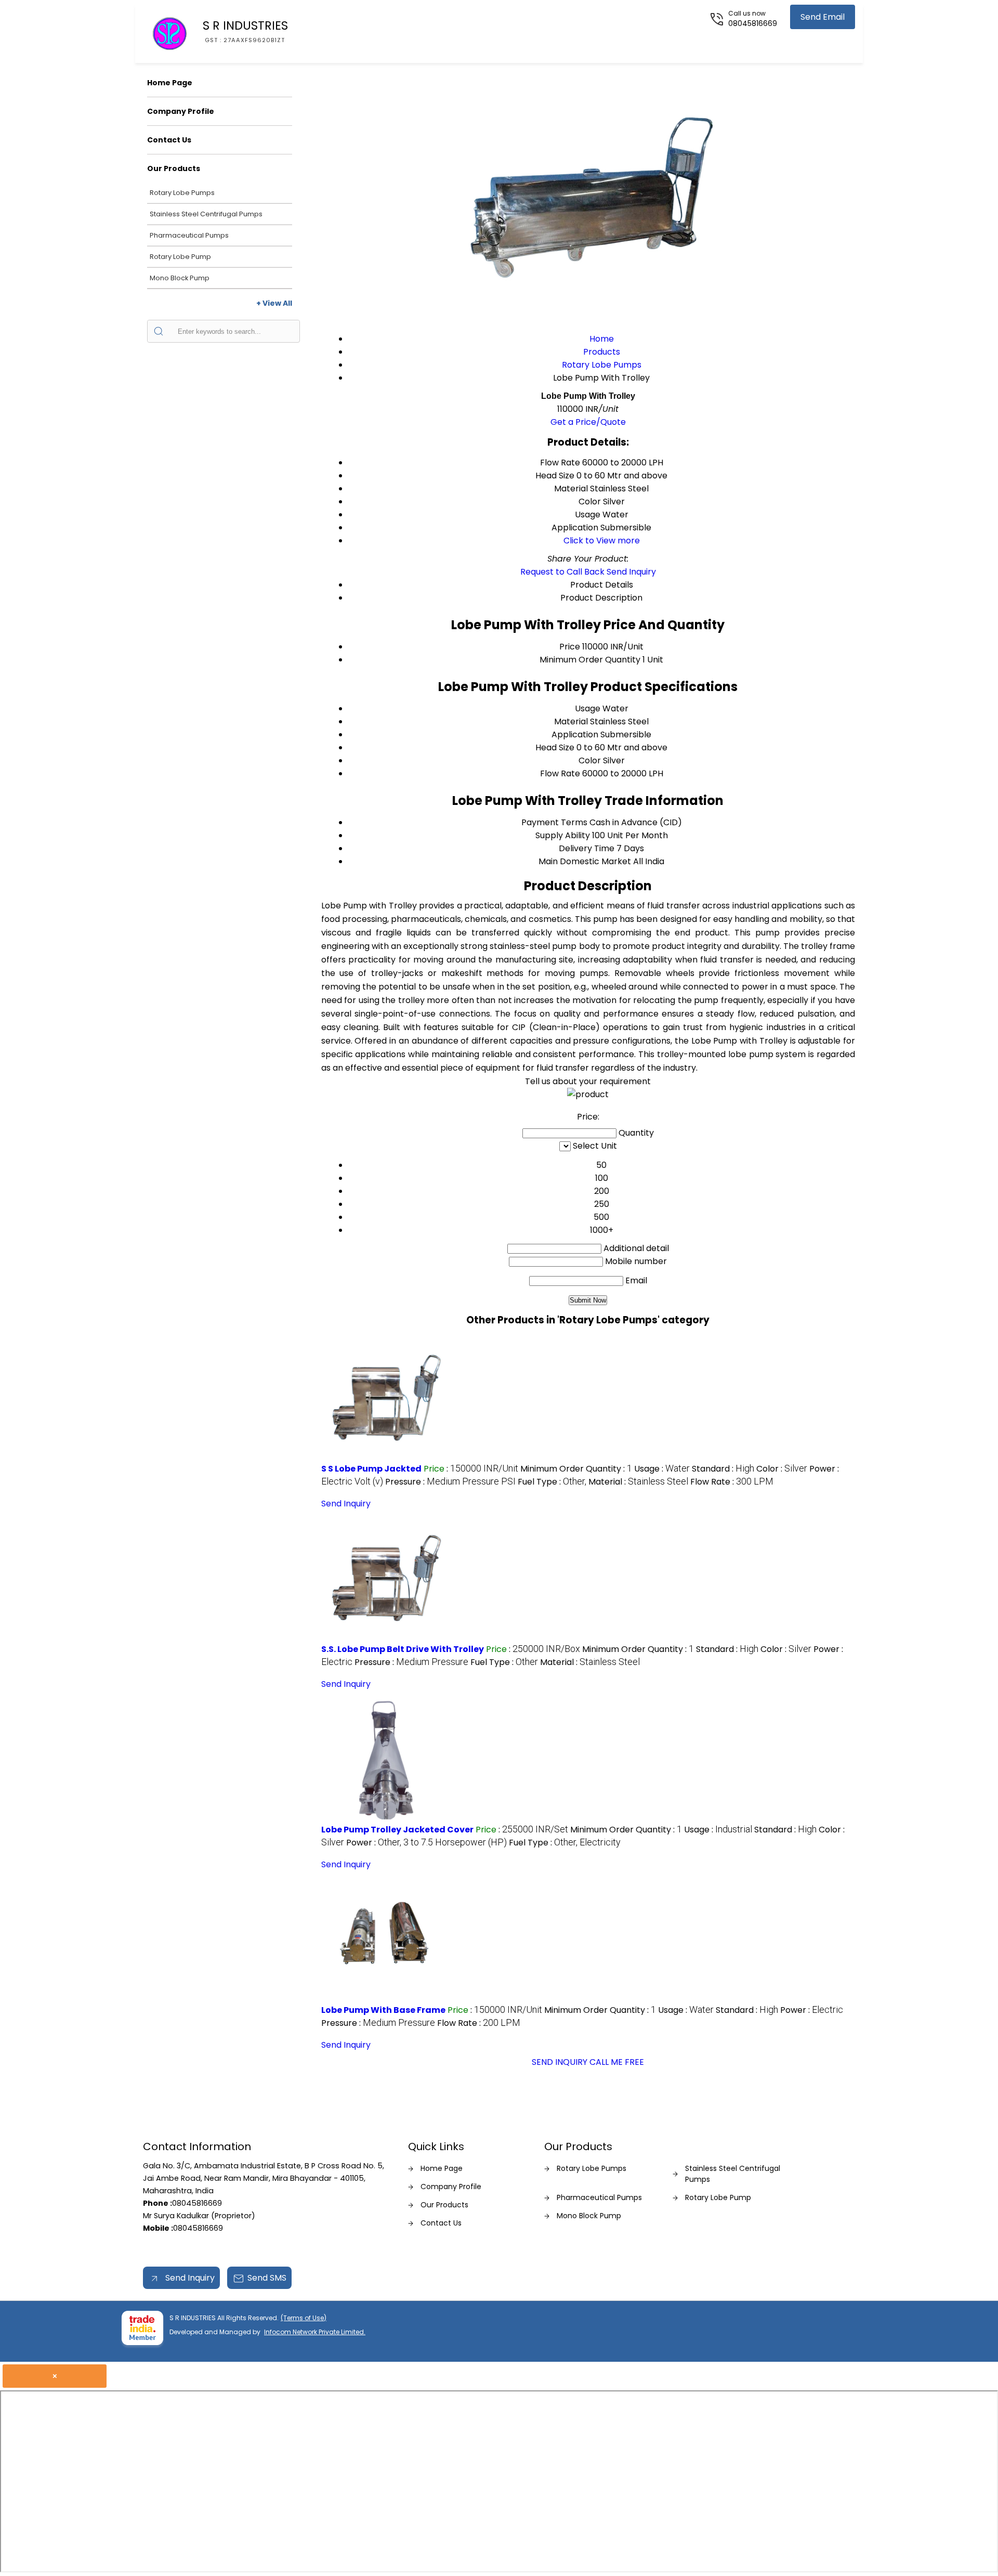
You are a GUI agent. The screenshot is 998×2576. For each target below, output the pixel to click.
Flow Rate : (732, 1482)
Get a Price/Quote (588, 422)
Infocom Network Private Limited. (315, 2332)
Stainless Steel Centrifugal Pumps (206, 214)
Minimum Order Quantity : (576, 1469)
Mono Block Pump (180, 278)
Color (590, 760)
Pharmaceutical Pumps (189, 235)
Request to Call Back (562, 572)
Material (571, 721)
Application (575, 734)
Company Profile (181, 111)
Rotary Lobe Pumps (182, 193)
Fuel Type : (552, 1482)
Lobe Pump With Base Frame (383, 2010)
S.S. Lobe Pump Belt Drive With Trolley (403, 1649)
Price (570, 647)
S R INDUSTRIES (245, 31)
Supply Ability (563, 835)
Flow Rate (560, 773)
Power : (426, 1843)
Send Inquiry (631, 572)
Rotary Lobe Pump (180, 257)
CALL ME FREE (617, 2062)
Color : (782, 1469)
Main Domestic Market (585, 861)
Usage (588, 708)
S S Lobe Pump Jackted (371, 1469)
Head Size (555, 747)
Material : (638, 1482)
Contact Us (169, 140)
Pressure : (450, 1482)
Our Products (174, 168)
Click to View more (602, 541)
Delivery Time (587, 848)
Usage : (662, 1469)
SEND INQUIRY (560, 2062)
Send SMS (267, 2278)
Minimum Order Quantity (590, 660)
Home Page (170, 83)
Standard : (723, 1469)
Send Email (823, 17)
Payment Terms (554, 822)
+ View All (274, 303)
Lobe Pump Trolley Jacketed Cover (397, 1830)
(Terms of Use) (304, 2318)
